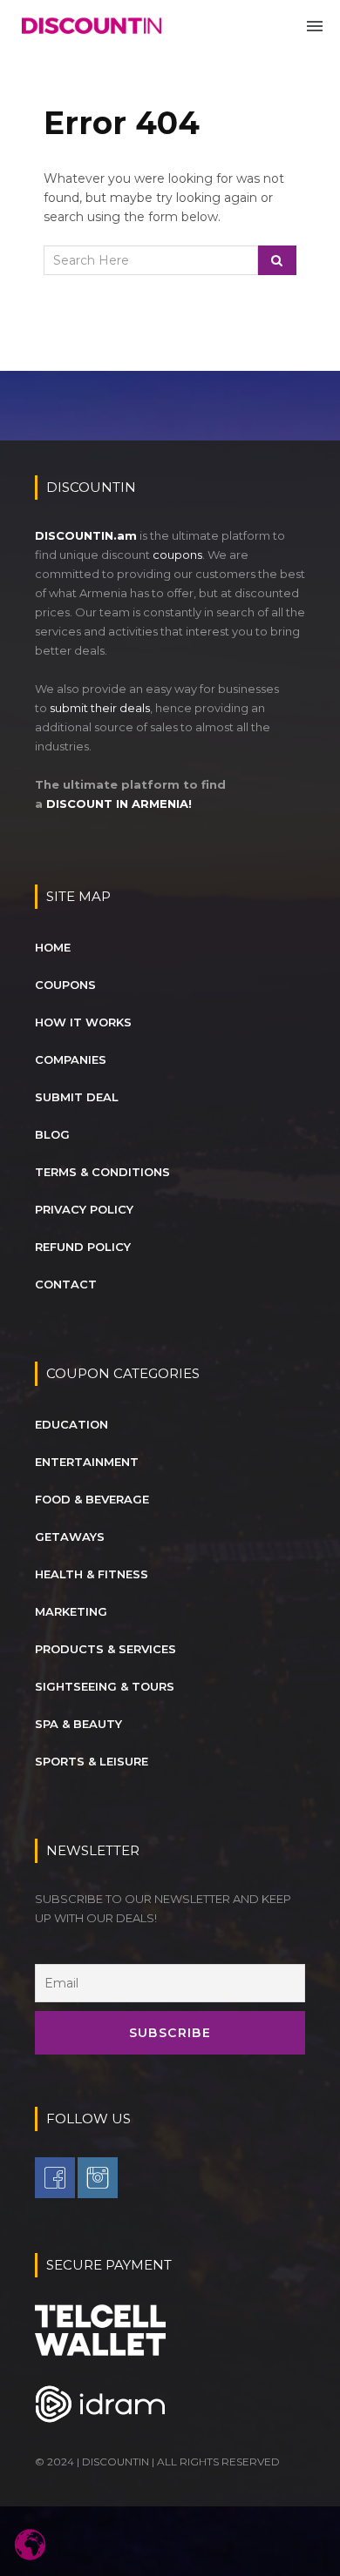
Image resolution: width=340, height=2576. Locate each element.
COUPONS (65, 985)
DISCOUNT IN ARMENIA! (119, 804)
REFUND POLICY (83, 1247)
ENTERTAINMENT (87, 1462)
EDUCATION (71, 1424)
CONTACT (66, 1284)
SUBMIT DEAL (77, 1097)
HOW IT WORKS (83, 1022)
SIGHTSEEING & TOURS (105, 1686)
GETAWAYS (70, 1537)
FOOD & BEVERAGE (92, 1499)
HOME (53, 947)
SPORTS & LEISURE (92, 1761)
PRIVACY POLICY (84, 1209)
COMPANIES (71, 1059)
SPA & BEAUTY (78, 1724)
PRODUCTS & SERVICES (105, 1649)
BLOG (52, 1134)
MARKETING (71, 1611)
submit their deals (100, 708)
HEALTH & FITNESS (92, 1574)
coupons (177, 555)
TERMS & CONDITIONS (102, 1172)
